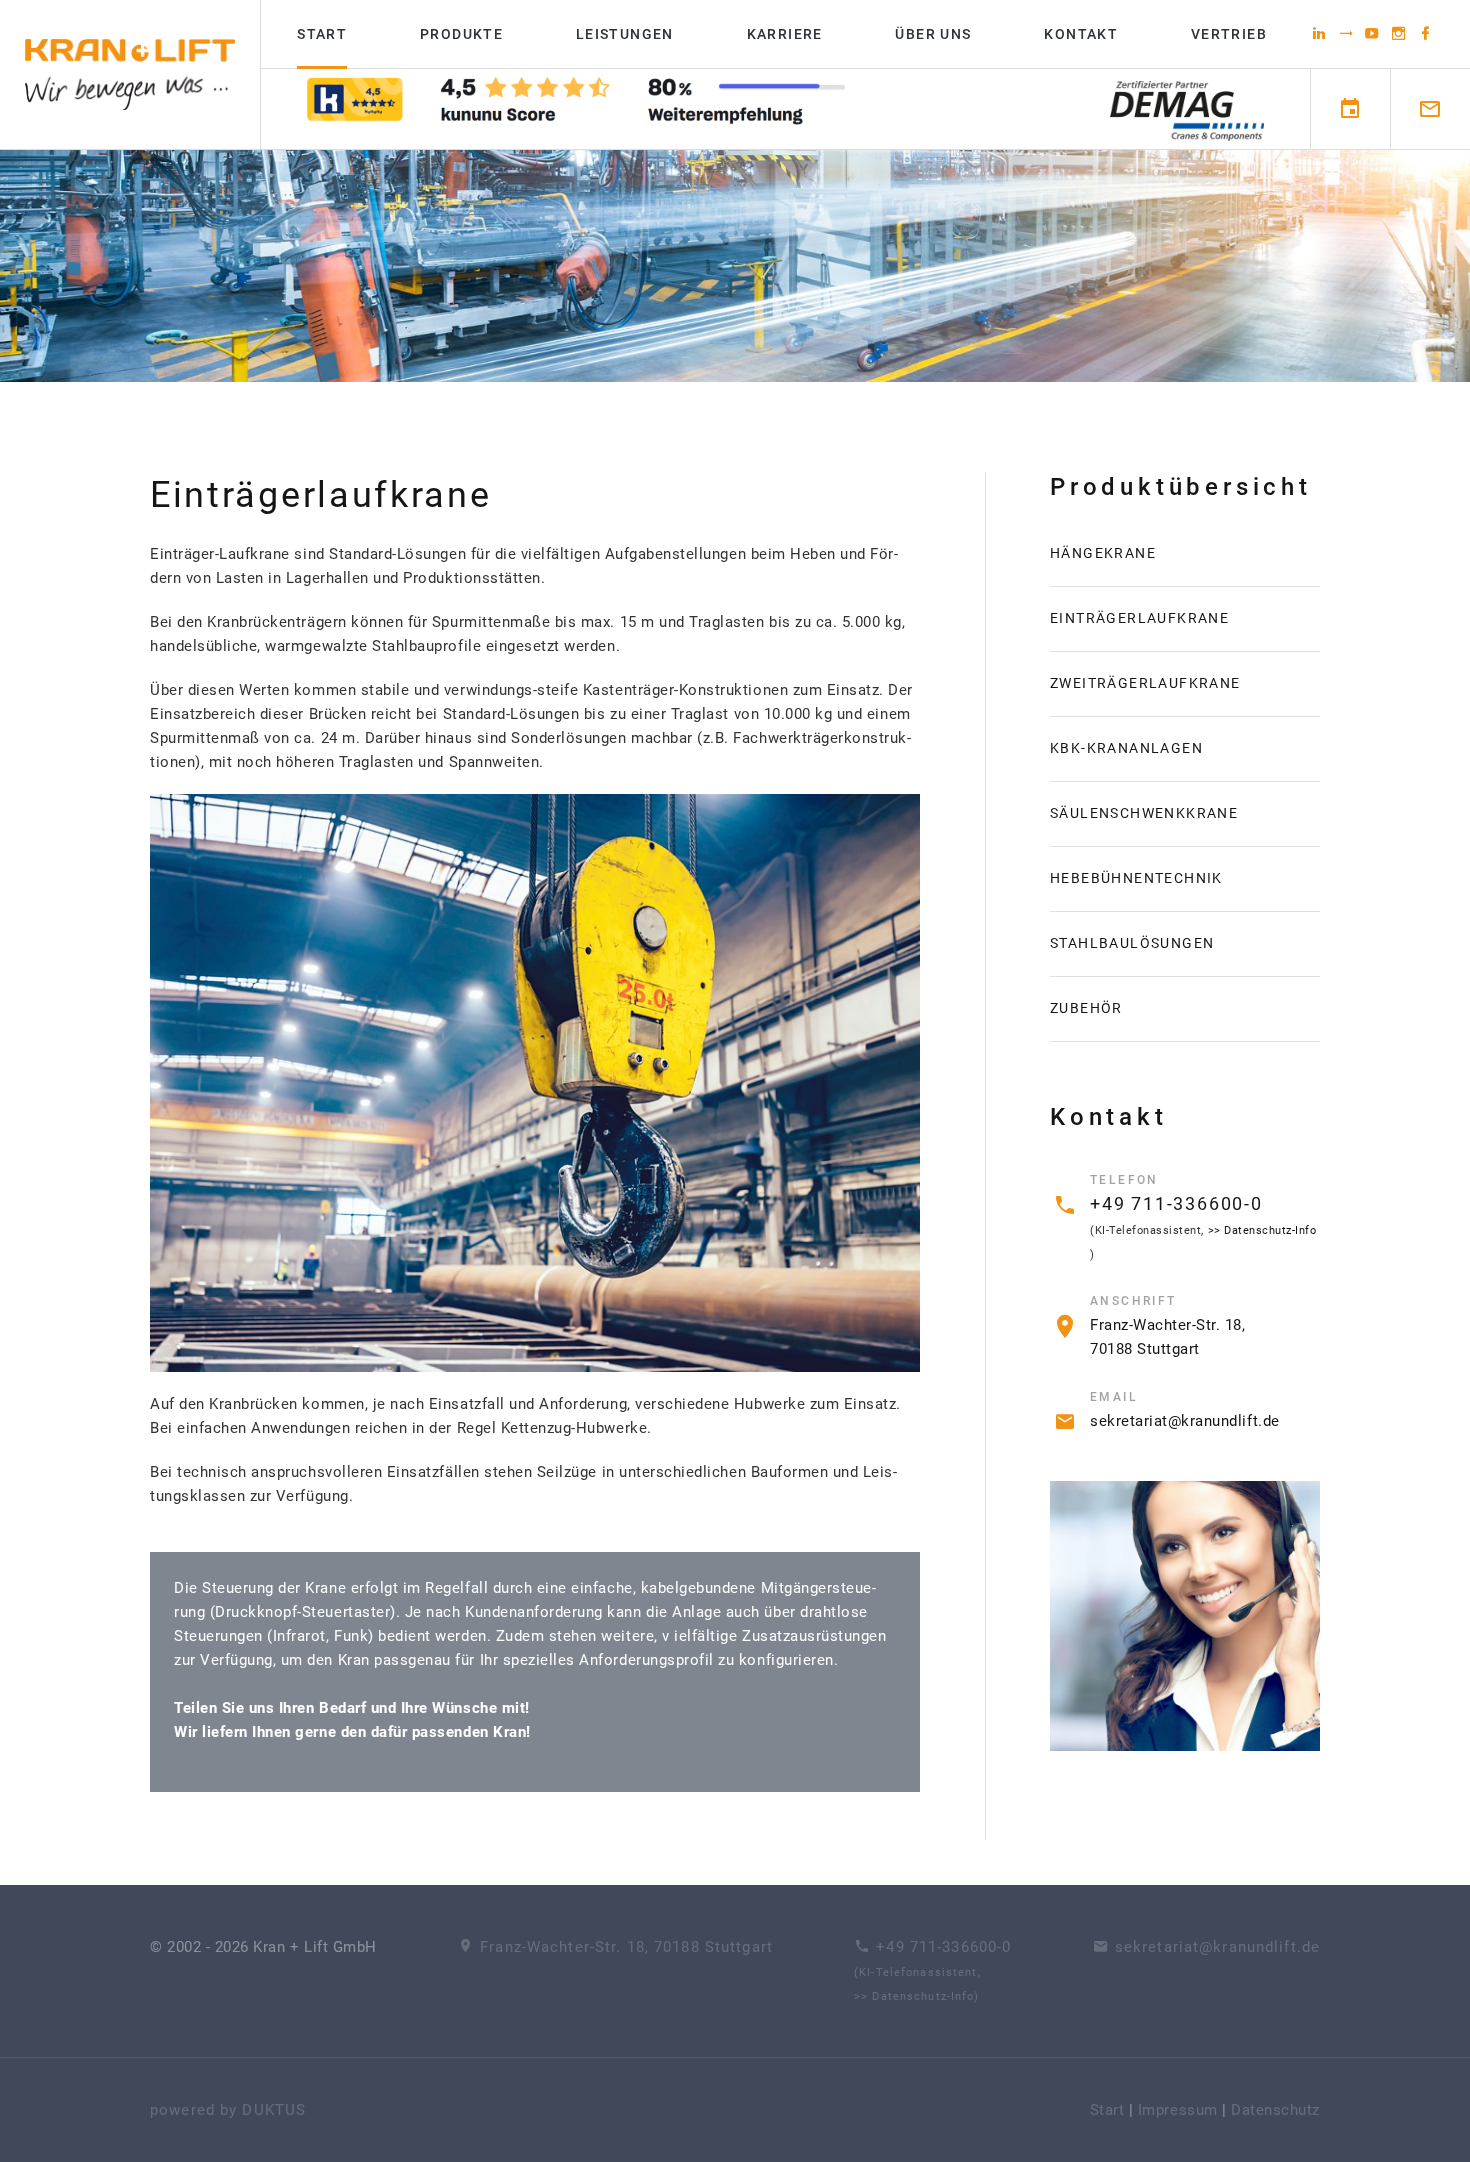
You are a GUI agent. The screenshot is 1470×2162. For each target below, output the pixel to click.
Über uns (933, 34)
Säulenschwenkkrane (1144, 813)
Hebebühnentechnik (1136, 878)
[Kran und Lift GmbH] (130, 74)
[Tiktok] (1346, 33)
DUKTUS (274, 2110)
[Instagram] (1399, 33)
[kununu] (576, 109)
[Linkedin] (1319, 33)
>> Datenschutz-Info (1262, 1230)
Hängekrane (1103, 553)
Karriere (785, 34)
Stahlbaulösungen (1132, 943)
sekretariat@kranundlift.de (1185, 1421)
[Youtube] (1372, 33)
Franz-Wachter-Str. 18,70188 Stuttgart (1160, 1337)
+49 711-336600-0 (1176, 1203)
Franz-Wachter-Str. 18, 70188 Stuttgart (626, 1947)
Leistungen (625, 34)
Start (322, 34)
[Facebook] (1425, 33)
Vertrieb (1229, 34)
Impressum (1178, 2110)
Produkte (461, 34)
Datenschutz (1275, 2110)
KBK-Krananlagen (1126, 748)
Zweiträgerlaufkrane (1145, 683)
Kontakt (1081, 34)
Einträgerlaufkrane (1139, 618)
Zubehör (1086, 1008)
